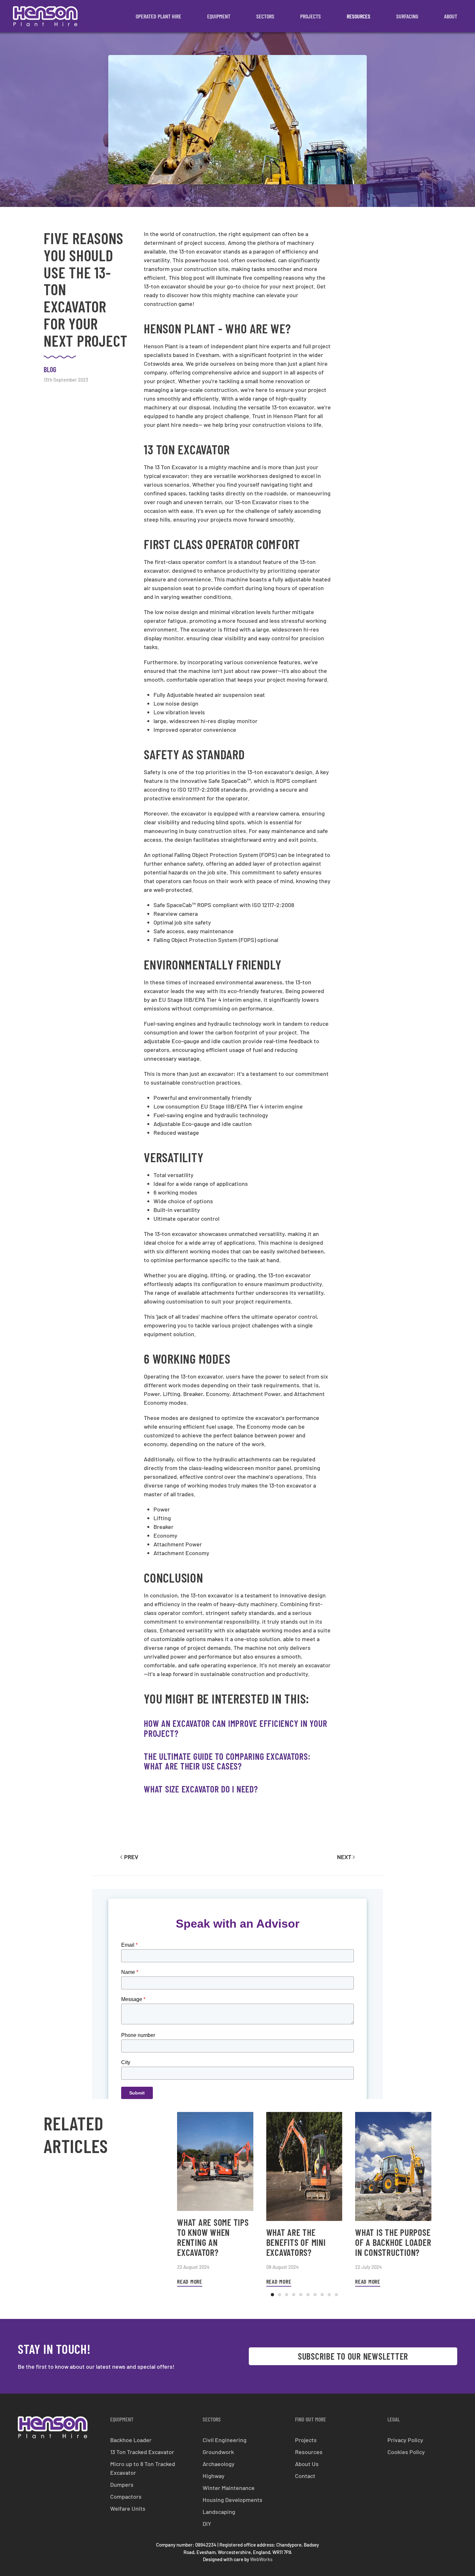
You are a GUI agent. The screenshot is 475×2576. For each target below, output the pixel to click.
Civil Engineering (225, 2440)
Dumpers (122, 2484)
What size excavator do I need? (201, 1789)
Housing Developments (232, 2500)
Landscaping (219, 2512)
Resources (359, 16)
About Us (307, 2464)
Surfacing (407, 16)
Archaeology (219, 2464)
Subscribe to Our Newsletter (353, 2356)
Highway (214, 2476)
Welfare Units (128, 2508)
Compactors (126, 2496)
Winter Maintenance (229, 2488)
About (451, 16)
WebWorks (261, 2559)
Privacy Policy (405, 2440)
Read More (190, 2281)
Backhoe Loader (131, 2440)
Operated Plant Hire (158, 16)
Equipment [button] (219, 16)
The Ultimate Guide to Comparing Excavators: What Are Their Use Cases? (227, 1761)
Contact (305, 2476)
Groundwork (218, 2452)
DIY (207, 2524)
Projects (311, 16)
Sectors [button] (265, 16)
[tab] (272, 2295)
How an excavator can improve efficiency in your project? (235, 1728)
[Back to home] (45, 16)
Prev (131, 1857)
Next (344, 1857)
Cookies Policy (406, 2452)
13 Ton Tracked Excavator (142, 2452)
